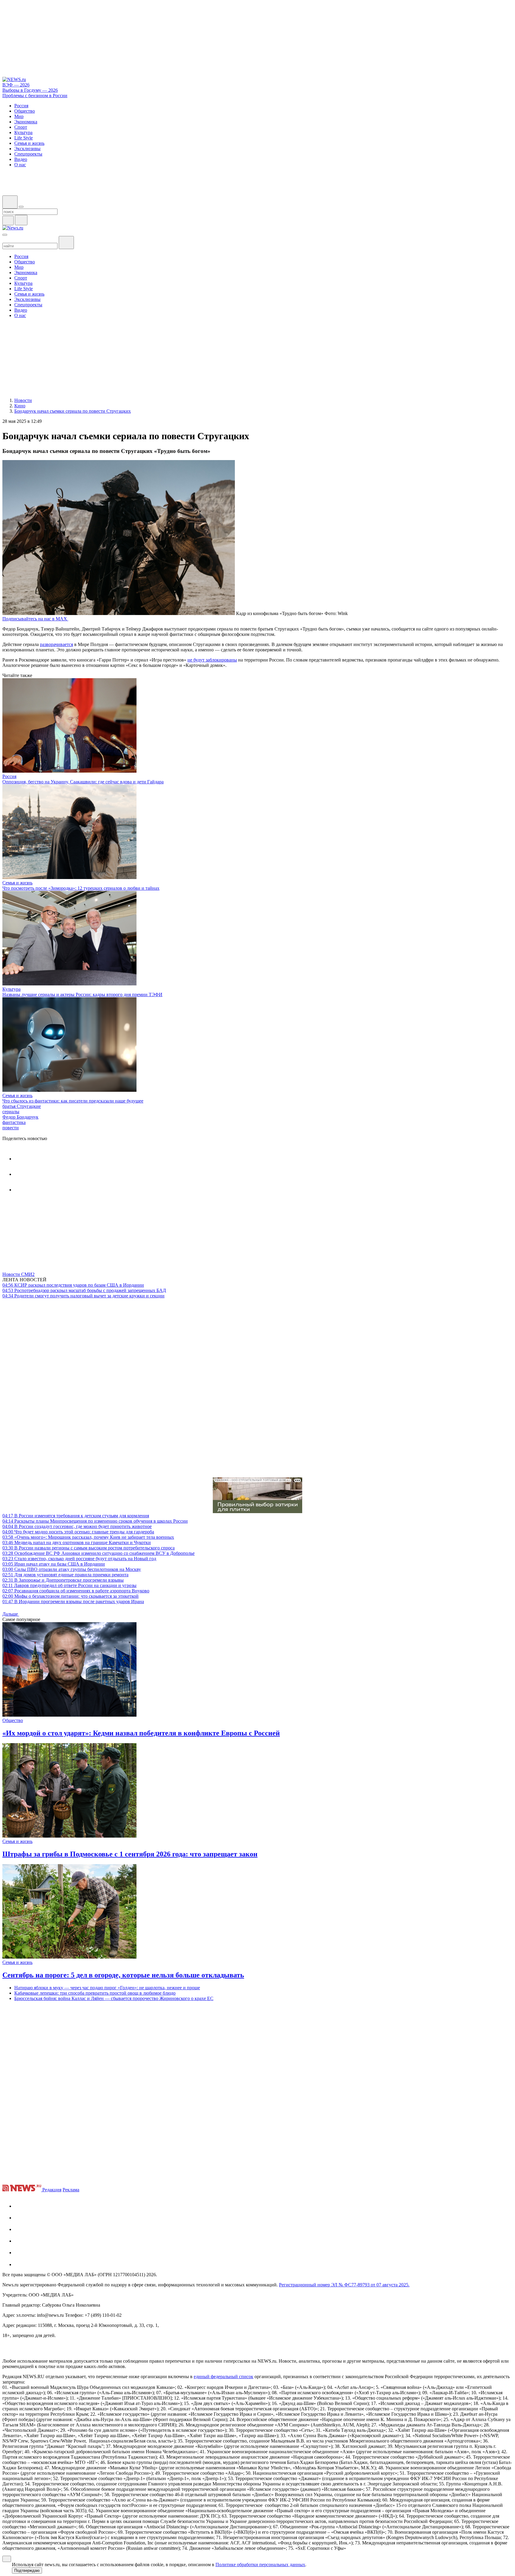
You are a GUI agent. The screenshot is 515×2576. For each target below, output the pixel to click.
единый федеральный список (224, 2377)
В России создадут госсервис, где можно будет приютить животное (77, 1526)
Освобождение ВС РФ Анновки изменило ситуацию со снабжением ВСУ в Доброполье (98, 1553)
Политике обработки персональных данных (260, 2565)
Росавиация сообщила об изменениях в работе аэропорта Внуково (76, 1591)
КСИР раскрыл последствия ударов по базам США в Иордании (73, 1285)
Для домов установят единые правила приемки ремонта (65, 1575)
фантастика (14, 1122)
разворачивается (56, 644)
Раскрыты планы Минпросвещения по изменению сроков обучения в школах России (95, 1521)
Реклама (71, 2190)
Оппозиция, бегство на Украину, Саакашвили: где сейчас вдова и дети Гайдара (83, 782)
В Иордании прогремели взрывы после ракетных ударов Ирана (73, 1601)
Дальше (11, 1614)
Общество (13, 1720)
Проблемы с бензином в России (35, 96)
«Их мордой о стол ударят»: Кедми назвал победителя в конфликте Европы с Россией (141, 1733)
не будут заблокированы (212, 660)
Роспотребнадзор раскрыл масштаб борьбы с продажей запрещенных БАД (84, 1290)
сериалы (11, 1112)
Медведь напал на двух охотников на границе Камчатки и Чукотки (77, 1542)
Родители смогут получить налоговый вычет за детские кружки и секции (83, 1296)
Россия (9, 776)
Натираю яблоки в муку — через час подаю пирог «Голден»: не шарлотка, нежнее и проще (107, 1988)
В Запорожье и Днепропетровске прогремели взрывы (63, 1580)
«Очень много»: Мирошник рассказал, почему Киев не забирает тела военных (88, 1537)
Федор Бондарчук (20, 1117)
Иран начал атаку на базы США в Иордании (54, 1564)
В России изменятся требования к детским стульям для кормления (76, 1516)
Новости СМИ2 (18, 1274)
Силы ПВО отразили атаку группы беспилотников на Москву (72, 1569)
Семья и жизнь (17, 883)
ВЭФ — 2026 (16, 85)
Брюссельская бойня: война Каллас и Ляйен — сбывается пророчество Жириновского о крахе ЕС (114, 1998)
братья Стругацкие (22, 1106)
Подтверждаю (27, 2570)
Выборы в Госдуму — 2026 (30, 90)
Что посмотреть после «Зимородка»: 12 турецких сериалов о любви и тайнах (81, 888)
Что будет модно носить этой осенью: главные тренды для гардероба (78, 1532)
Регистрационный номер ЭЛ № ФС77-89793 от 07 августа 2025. (344, 2285)
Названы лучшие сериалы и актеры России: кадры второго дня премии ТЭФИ (82, 994)
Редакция (52, 2190)
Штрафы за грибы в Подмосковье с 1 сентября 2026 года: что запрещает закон (130, 1854)
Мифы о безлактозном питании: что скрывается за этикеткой (70, 1596)
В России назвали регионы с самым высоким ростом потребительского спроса (89, 1548)
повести (11, 1128)
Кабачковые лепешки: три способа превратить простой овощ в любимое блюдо (95, 1993)
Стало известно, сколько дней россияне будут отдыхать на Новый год (79, 1559)
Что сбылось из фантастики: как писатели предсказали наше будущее (73, 1101)
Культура (11, 989)
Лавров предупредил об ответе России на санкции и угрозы (69, 1585)
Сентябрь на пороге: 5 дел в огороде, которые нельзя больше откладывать (123, 1975)
